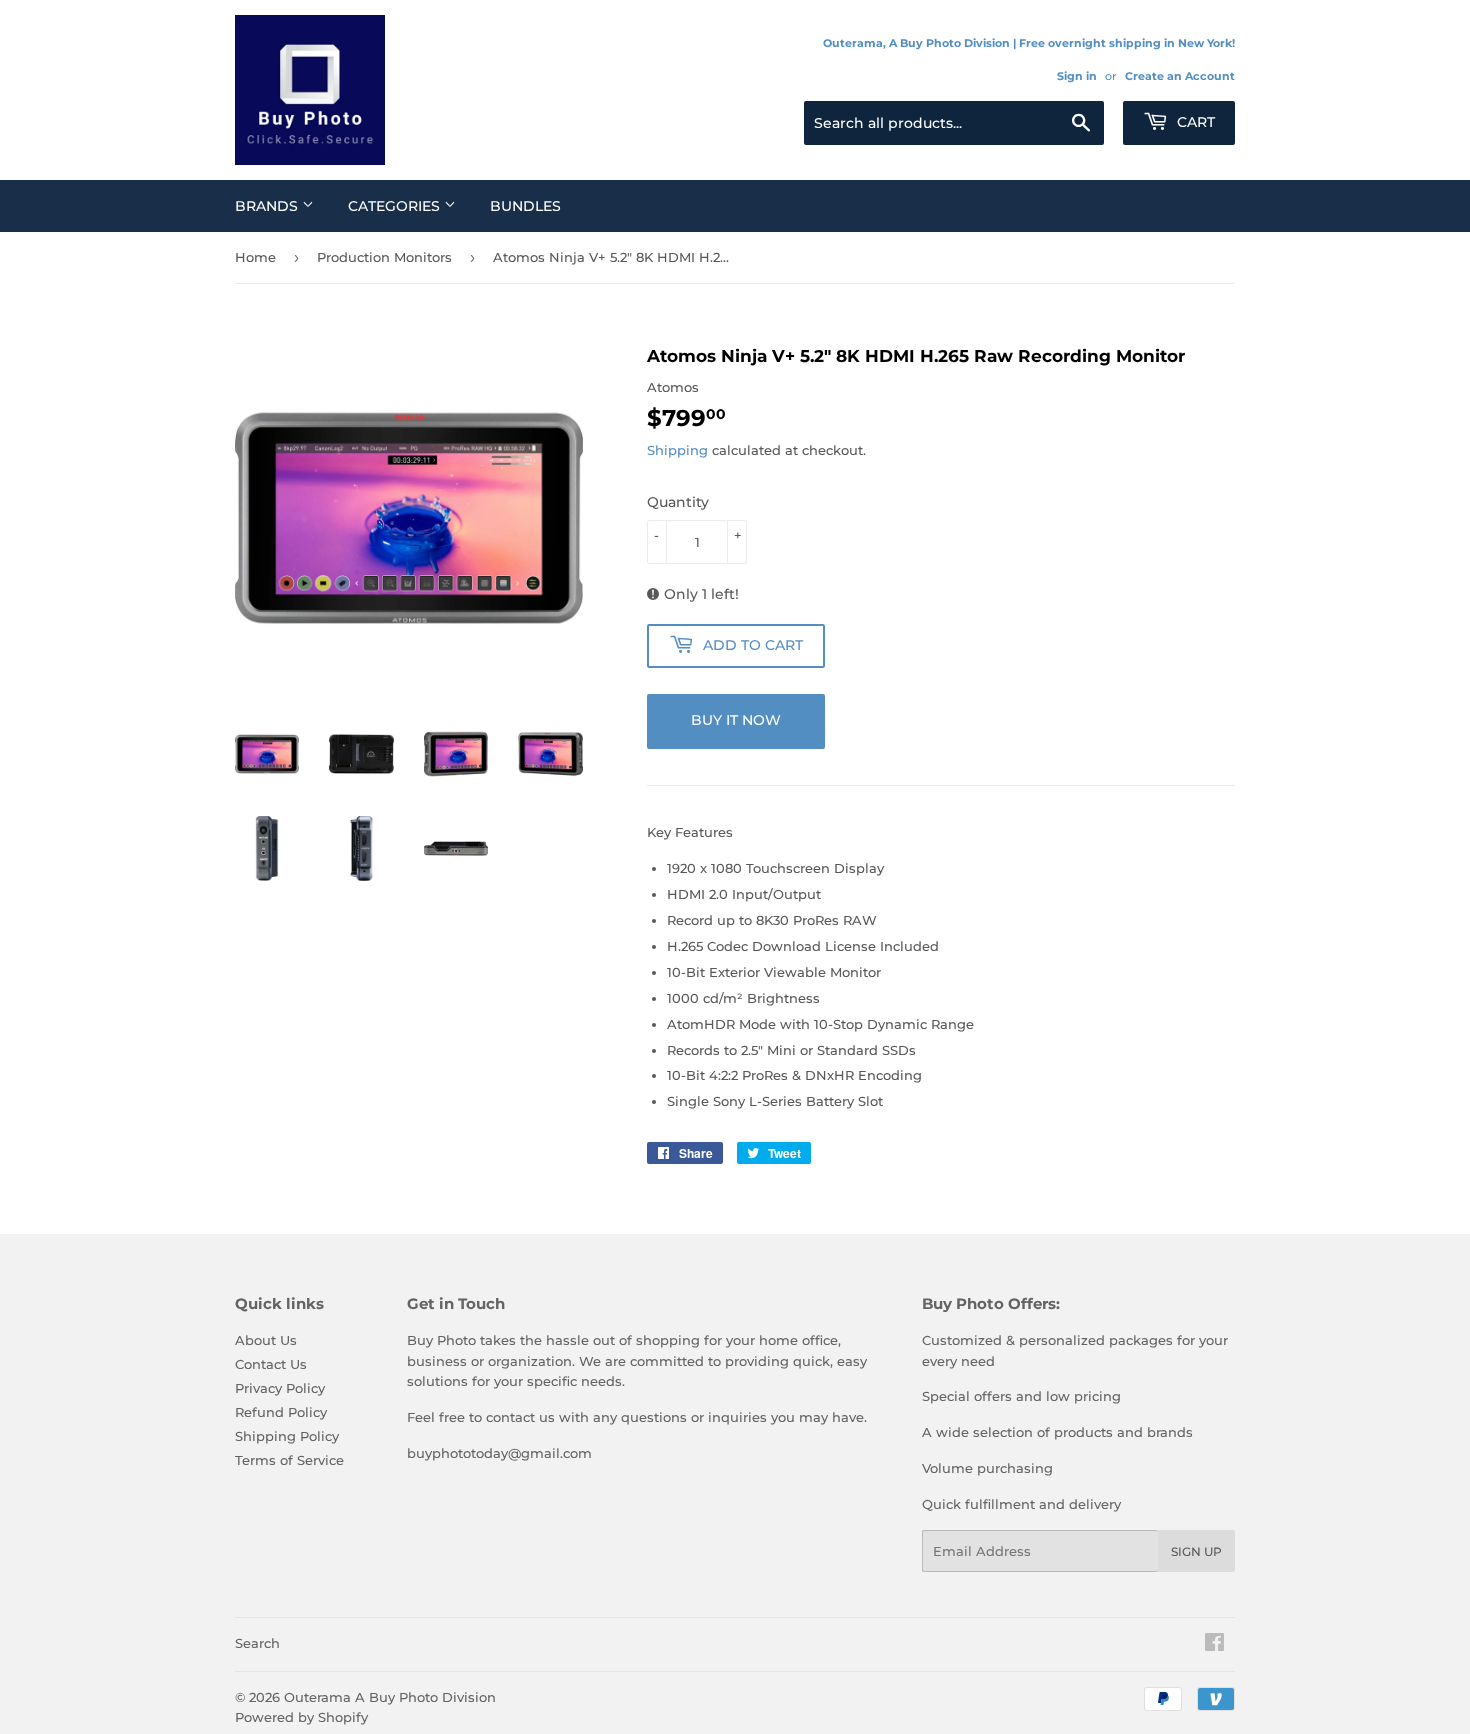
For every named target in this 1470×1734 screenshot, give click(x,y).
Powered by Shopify (301, 1717)
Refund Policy (281, 1412)
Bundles (525, 206)
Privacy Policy (280, 1388)
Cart (1194, 122)
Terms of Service (289, 1460)
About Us (266, 1340)
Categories (396, 206)
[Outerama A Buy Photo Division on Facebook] (1214, 1645)
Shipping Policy (287, 1436)
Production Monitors (384, 257)
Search (257, 1643)
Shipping (677, 450)
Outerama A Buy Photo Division (390, 1697)
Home (255, 257)
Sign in (1077, 76)
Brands (268, 206)
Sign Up (1196, 1551)
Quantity (678, 502)
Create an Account (1180, 76)
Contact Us (271, 1364)
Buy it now (736, 720)
